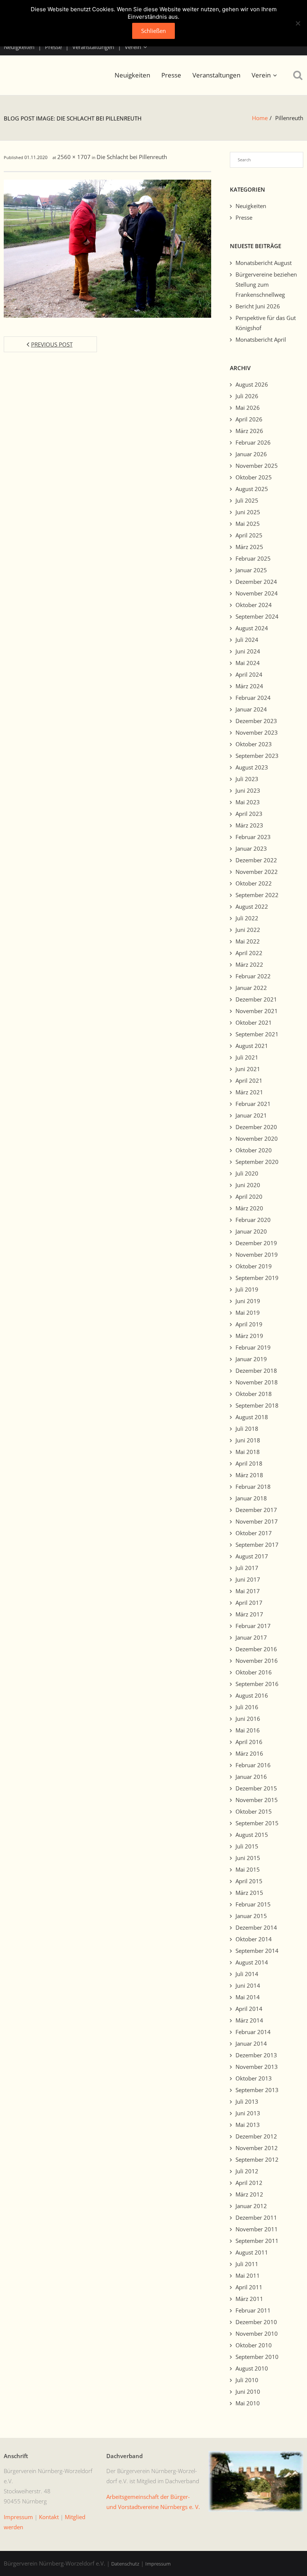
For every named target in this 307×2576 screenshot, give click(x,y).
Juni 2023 (248, 790)
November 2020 (257, 1138)
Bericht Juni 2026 (258, 306)
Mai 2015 (248, 1869)
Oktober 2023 (254, 744)
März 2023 (249, 825)
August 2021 (252, 1046)
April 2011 (249, 2287)
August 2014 (252, 1962)
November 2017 (257, 1521)
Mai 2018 (248, 1452)
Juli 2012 (247, 2171)
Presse (53, 47)
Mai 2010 (248, 2403)
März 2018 (249, 1475)
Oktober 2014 (254, 1939)
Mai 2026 (248, 408)
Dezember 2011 (256, 2217)
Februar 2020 (253, 1220)
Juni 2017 (248, 1579)
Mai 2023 (248, 802)
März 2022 (249, 964)
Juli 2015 (247, 1846)
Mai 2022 (248, 941)
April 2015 (249, 1881)
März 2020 (249, 1208)
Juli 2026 (247, 396)
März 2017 (249, 1614)
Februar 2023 (253, 837)
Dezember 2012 (256, 2136)
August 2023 (252, 767)
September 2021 (257, 1034)
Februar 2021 (253, 1104)
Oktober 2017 (254, 1533)
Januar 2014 (251, 2043)
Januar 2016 (251, 1777)
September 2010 (257, 2357)
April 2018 (249, 1463)
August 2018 (252, 1417)
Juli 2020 (247, 1173)
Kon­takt (49, 2517)
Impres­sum (18, 2517)
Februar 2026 (253, 442)
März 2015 (249, 1893)
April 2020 (249, 1196)
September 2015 (257, 1823)
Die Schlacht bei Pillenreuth (132, 157)
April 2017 (249, 1603)
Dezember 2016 (256, 1649)
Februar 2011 (253, 2310)
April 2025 (249, 535)
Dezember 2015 (256, 1788)
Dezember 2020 (256, 1127)
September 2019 (257, 1278)
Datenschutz (125, 2564)
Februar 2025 (253, 558)
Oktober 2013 (254, 2078)
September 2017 (257, 1545)
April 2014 (249, 2009)
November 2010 (257, 2333)
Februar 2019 (253, 1347)
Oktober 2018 (254, 1394)
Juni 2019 (248, 1301)
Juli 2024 (247, 640)
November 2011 (257, 2229)
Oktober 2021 (254, 1022)
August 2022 (252, 906)
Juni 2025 (248, 512)
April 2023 (249, 814)
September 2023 (257, 756)
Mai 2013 (248, 2125)
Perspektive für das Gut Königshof (266, 323)
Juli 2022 (247, 918)
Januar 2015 (251, 1916)
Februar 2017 (253, 1626)
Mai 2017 (248, 1591)
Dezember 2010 (256, 2322)
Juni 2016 (248, 1719)
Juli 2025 (247, 500)
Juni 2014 (248, 1985)
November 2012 (257, 2148)
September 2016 (257, 1684)
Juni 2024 (248, 651)
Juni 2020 (248, 1185)
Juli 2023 (247, 779)
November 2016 (257, 1661)
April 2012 (249, 2183)
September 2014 (257, 1951)
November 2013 (257, 2067)
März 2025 (249, 547)
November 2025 (257, 466)
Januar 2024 (251, 709)
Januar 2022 (251, 988)
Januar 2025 (251, 570)
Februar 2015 (253, 1904)
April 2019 (249, 1324)
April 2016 (249, 1742)
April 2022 (249, 953)
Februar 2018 (253, 1487)
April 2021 (249, 1080)
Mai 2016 (248, 1730)
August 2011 (252, 2252)
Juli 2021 (247, 1057)
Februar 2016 (253, 1765)
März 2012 (249, 2194)
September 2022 (257, 895)
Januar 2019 (251, 1359)
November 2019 (257, 1255)
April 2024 (249, 674)
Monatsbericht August (264, 263)
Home (260, 118)
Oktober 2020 (254, 1150)
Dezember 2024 (256, 582)
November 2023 (257, 732)
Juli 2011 (247, 2264)
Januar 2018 (251, 1498)
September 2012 (257, 2159)
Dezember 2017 (256, 1510)
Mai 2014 (248, 1997)
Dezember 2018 (256, 1371)
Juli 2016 (247, 1707)
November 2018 (257, 1382)
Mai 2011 (248, 2275)
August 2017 (252, 1556)
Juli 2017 (247, 1568)
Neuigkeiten (19, 47)
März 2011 (249, 2299)
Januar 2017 (251, 1637)
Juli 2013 (247, 2101)
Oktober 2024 (254, 605)
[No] (298, 23)
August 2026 (252, 384)
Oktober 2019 (254, 1266)
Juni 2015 (248, 1858)
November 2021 (257, 1011)
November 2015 (257, 1800)
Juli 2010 (247, 2380)
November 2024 (257, 593)
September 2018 (257, 1405)
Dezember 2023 (256, 721)
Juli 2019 (247, 1289)
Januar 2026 (251, 454)
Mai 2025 (248, 524)
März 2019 (249, 1336)
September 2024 (257, 616)
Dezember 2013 (256, 2055)
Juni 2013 (248, 2113)
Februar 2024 (253, 698)
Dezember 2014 (256, 1927)
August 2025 (252, 489)
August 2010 (252, 2368)
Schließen (153, 31)
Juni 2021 (248, 1069)
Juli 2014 (247, 1974)
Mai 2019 (248, 1313)
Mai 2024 (248, 663)
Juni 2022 (248, 930)
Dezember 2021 (256, 999)
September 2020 (257, 1162)
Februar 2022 (253, 976)
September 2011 (257, 2241)
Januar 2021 (251, 1115)
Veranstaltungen (93, 47)
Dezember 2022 (256, 860)
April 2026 (249, 419)
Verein (133, 47)
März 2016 (249, 1753)
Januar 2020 (251, 1231)
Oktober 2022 (254, 883)
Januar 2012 (251, 2206)
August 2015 (252, 1835)
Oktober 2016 (254, 1672)
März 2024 (249, 686)
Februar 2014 (253, 2032)
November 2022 (257, 872)
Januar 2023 (251, 848)
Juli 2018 (247, 1429)
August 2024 (252, 628)
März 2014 (249, 2020)
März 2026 (249, 431)
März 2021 (249, 1092)
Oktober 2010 (254, 2345)
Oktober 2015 (254, 1811)
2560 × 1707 (74, 157)
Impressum (158, 2564)
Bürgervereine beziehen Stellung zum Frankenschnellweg (266, 284)
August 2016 (252, 1695)
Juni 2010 (248, 2391)
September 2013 (257, 2090)
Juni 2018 (248, 1440)
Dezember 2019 (256, 1243)
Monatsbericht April (261, 339)
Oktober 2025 (254, 477)
